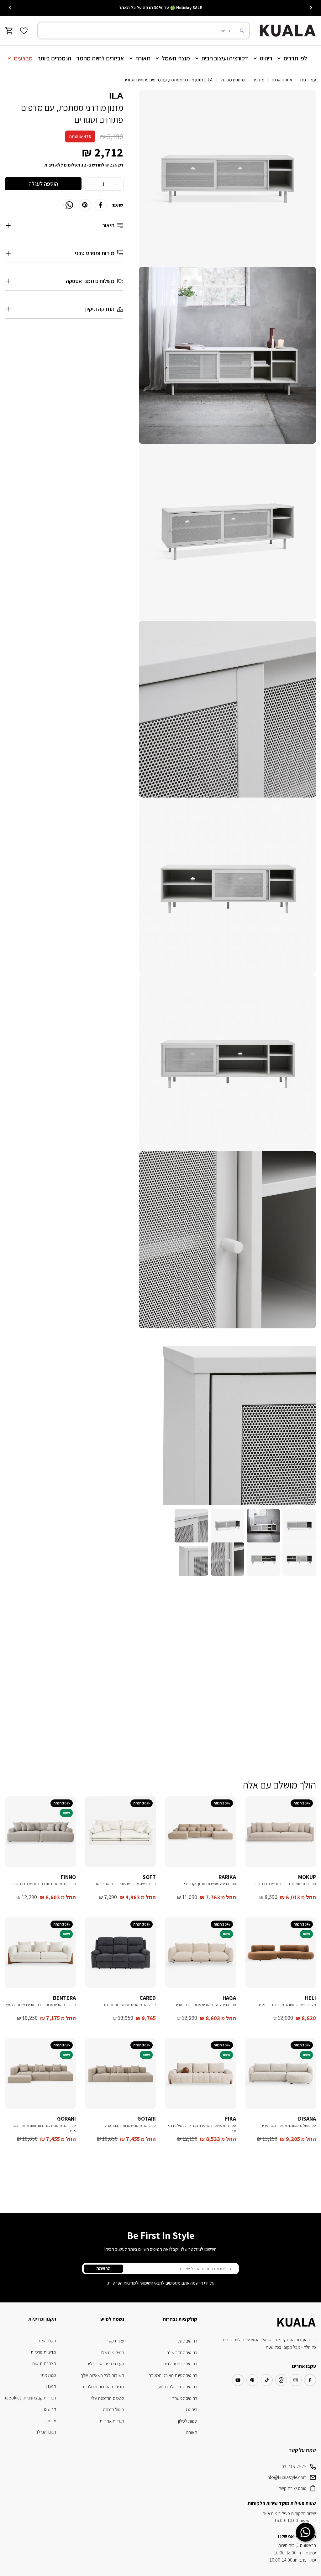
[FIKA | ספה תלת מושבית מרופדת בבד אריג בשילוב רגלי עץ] (201, 2074)
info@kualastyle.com (287, 2477)
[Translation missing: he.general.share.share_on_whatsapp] (69, 205)
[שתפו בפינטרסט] (85, 205)
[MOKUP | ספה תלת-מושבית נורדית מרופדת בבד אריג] (281, 1832)
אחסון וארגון (282, 80)
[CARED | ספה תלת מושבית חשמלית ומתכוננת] (121, 1953)
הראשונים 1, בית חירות (297, 2545)
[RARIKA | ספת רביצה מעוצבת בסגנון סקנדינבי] (201, 1832)
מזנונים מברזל (233, 80)
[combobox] (144, 31)
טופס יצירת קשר (293, 2488)
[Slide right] (10, 8)
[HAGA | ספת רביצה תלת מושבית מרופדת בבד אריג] (201, 1953)
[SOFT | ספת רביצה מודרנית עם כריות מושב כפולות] (121, 1832)
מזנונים (259, 80)
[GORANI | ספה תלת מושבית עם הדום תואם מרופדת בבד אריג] (40, 2074)
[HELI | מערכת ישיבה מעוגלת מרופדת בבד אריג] (281, 1953)
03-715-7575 (294, 2467)
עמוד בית (308, 80)
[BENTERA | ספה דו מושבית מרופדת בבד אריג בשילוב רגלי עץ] (40, 1953)
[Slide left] (311, 8)
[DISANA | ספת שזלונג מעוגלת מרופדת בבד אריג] (281, 2074)
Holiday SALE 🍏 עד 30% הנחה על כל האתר (160, 8)
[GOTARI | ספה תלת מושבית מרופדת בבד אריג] (121, 2074)
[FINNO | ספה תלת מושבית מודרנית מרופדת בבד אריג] (40, 1832)
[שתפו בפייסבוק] (101, 205)
